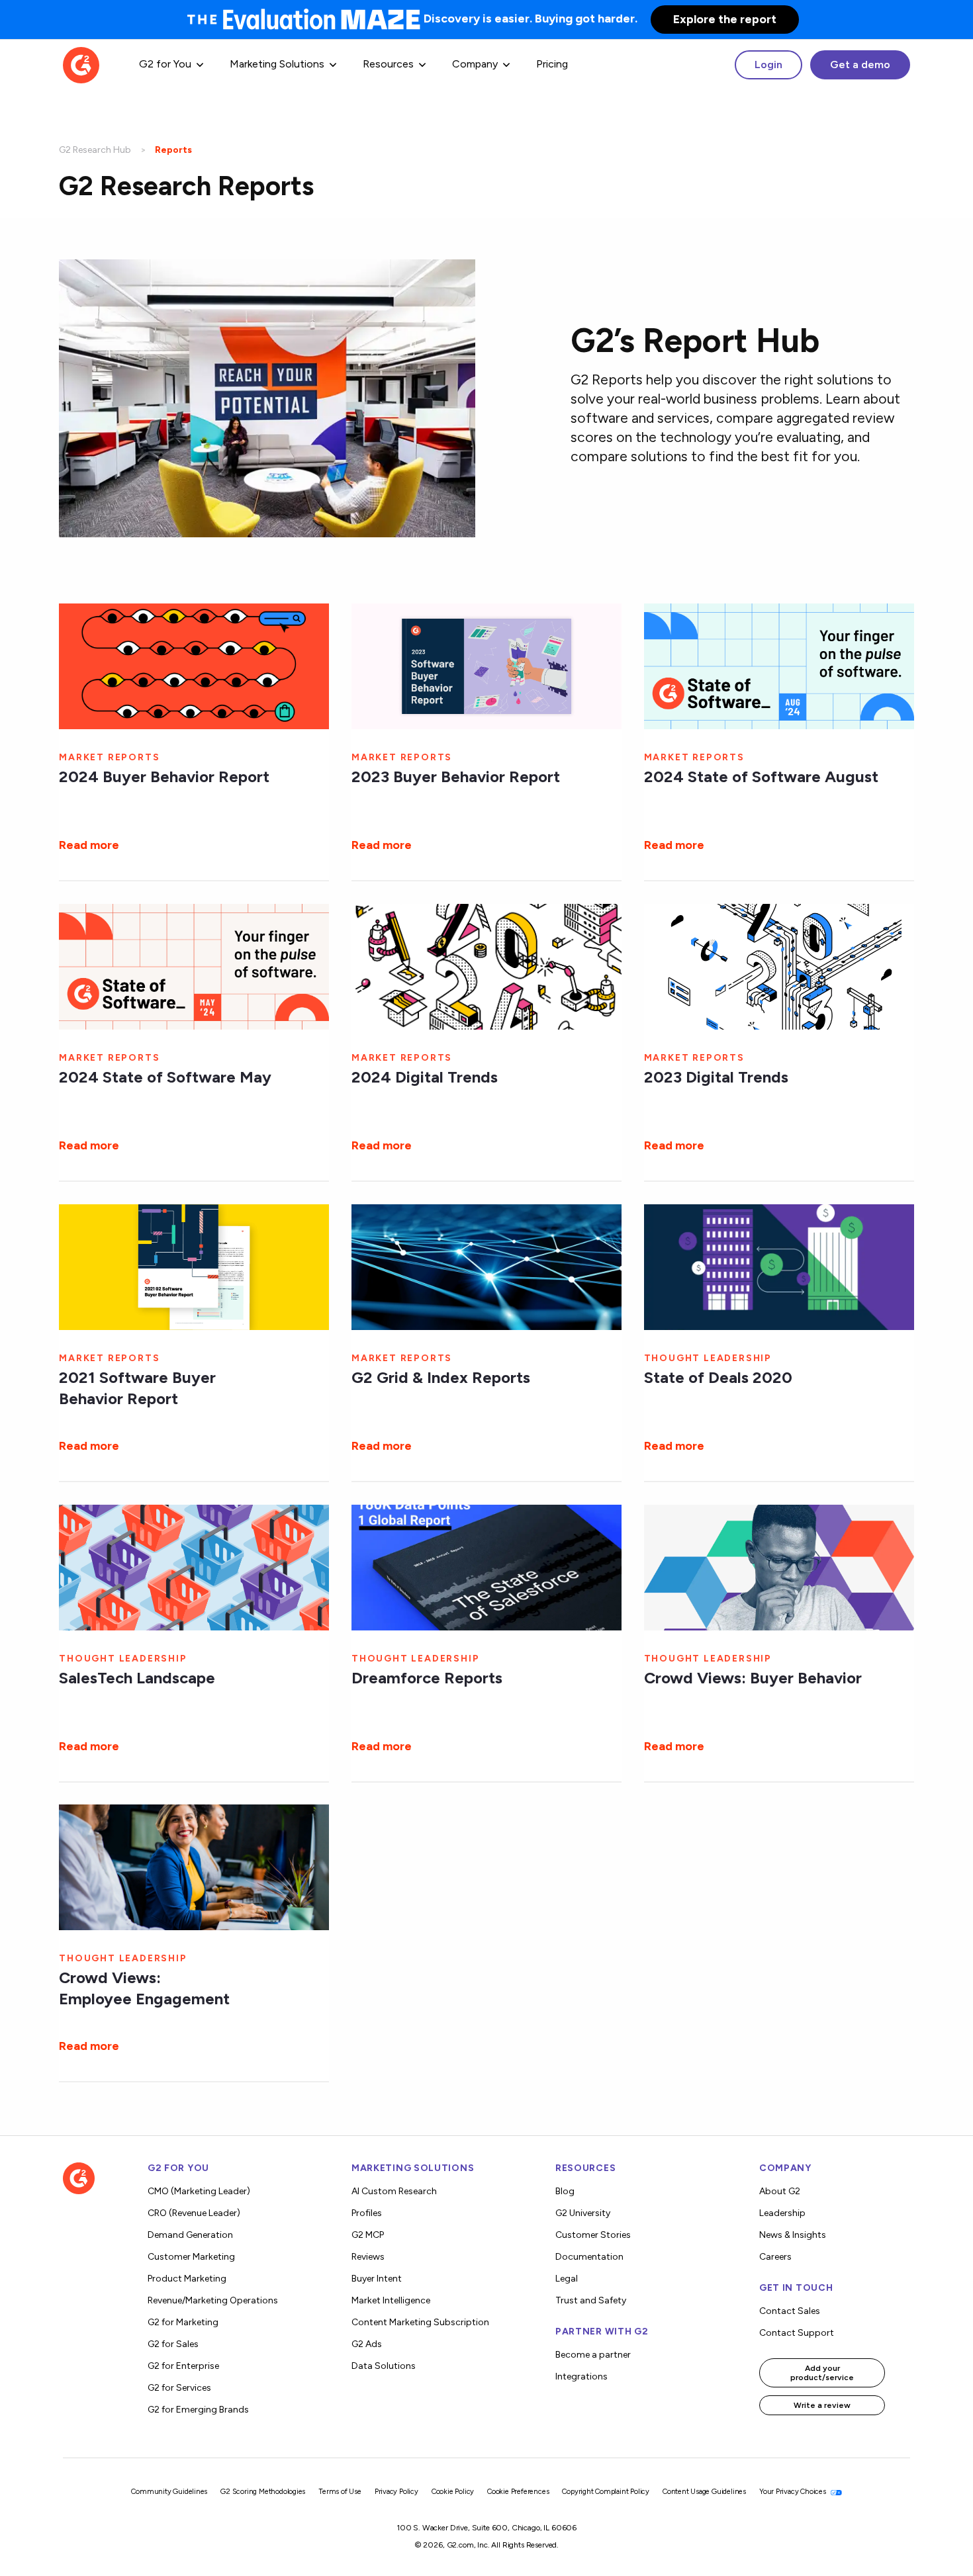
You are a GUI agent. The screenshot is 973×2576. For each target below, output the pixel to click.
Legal (567, 2279)
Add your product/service (822, 2373)
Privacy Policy (396, 2492)
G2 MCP (368, 2235)
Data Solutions (384, 2366)
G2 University (583, 2213)
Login (768, 65)
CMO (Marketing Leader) (199, 2191)
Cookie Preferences (518, 2492)
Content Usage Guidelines (704, 2492)
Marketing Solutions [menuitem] (277, 64)
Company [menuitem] (475, 64)
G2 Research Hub (95, 150)
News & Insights (793, 2235)
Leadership (782, 2213)
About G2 (780, 2191)
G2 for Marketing (183, 2322)
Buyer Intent (377, 2279)
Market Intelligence (391, 2300)
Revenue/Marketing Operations (213, 2300)
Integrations (581, 2376)
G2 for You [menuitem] (165, 64)
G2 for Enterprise (183, 2366)
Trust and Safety (591, 2300)
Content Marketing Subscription (420, 2322)
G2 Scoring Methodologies (263, 2492)
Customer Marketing (191, 2257)
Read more (89, 845)
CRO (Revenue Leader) (194, 2213)
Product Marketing (187, 2279)
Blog (565, 2191)
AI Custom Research (394, 2191)
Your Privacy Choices (794, 2492)
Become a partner (593, 2355)
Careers (775, 2257)
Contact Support (797, 2333)
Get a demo (860, 65)
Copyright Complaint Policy (606, 2492)
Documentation (589, 2257)
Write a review (822, 2405)
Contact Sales (790, 2311)
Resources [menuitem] (388, 64)
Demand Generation (190, 2235)
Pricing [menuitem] (552, 64)
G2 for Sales (173, 2344)
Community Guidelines (169, 2492)
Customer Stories (593, 2235)
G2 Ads (367, 2344)
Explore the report (725, 19)
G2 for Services (179, 2388)
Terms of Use (340, 2492)
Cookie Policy (453, 2492)
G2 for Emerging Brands (198, 2410)
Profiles (367, 2213)
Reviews (368, 2257)
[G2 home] (81, 64)
